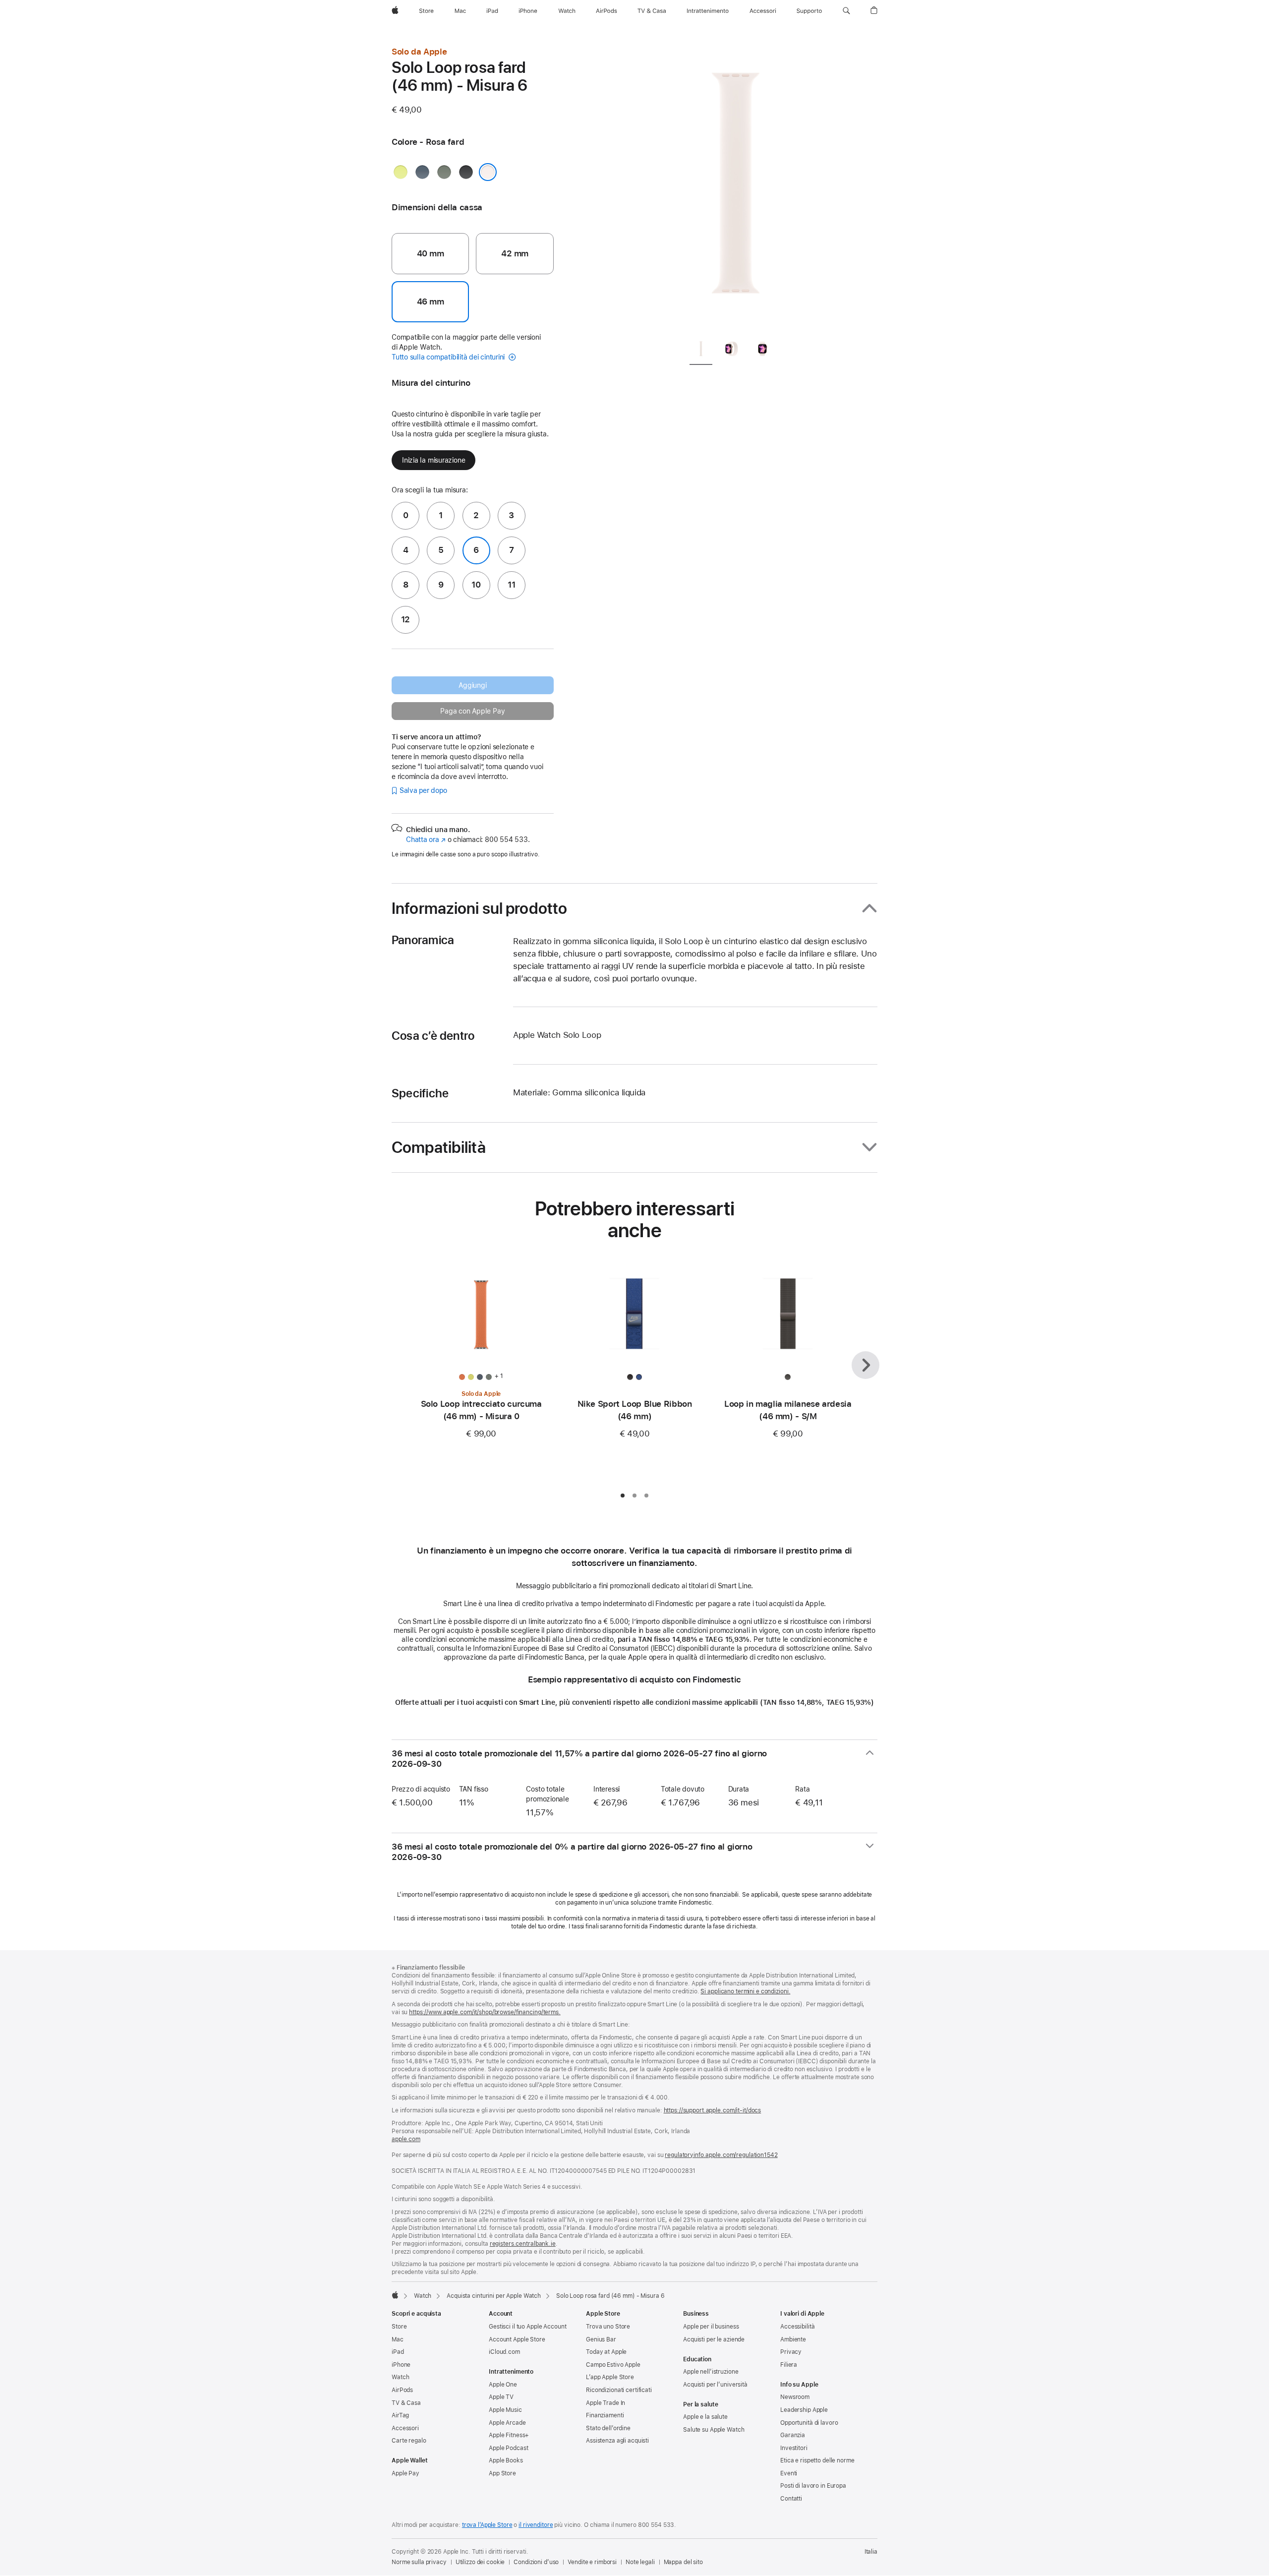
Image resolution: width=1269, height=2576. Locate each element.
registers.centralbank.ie (523, 2244)
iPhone (401, 2365)
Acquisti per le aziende (714, 2339)
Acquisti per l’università (715, 2385)
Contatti (791, 2499)
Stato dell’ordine (608, 2428)
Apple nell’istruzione (711, 2372)
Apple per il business (711, 2327)
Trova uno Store (608, 2327)
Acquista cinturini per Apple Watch (494, 2296)
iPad (398, 2352)
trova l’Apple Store (487, 2525)
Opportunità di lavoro (809, 2423)
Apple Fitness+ (509, 2435)
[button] (846, 11)
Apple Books (506, 2460)
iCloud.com (504, 2352)
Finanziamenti (605, 2415)
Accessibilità (797, 2327)
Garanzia (793, 2435)
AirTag (400, 2415)
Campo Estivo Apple (613, 2365)
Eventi (789, 2473)
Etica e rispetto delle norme (817, 2460)
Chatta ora (426, 839)
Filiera (789, 2365)
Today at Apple (606, 2352)
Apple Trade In (606, 2403)
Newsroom (795, 2397)
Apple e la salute (705, 2417)
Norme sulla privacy (419, 2562)
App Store (502, 2473)
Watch (423, 2296)
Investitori (794, 2448)
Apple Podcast (508, 2448)
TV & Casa (406, 2403)
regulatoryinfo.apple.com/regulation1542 (721, 2155)
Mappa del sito (683, 2562)
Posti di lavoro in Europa (813, 2486)
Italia (871, 2552)
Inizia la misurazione (433, 460)
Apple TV (501, 2397)
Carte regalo (409, 2441)
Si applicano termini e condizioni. (745, 1991)
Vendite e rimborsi (592, 2562)
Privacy (791, 2352)
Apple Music (505, 2410)
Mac (398, 2339)
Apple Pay (405, 2473)
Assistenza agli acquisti (617, 2441)
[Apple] (395, 2295)
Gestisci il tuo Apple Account (528, 2327)
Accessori (405, 2428)
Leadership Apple (804, 2410)
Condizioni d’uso (536, 2562)
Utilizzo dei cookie (480, 2562)
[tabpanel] (736, 188)
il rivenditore (536, 2525)
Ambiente (793, 2339)
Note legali (640, 2562)
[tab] (701, 351)
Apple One (503, 2385)
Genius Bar (601, 2339)
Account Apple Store (517, 2339)
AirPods (402, 2390)
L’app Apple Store (610, 2377)
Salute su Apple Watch (714, 2430)
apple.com (406, 2139)
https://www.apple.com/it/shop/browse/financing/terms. (485, 2012)
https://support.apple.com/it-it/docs (713, 2110)
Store (399, 2327)
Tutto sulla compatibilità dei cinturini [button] (449, 357)
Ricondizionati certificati (619, 2390)
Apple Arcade (507, 2423)
